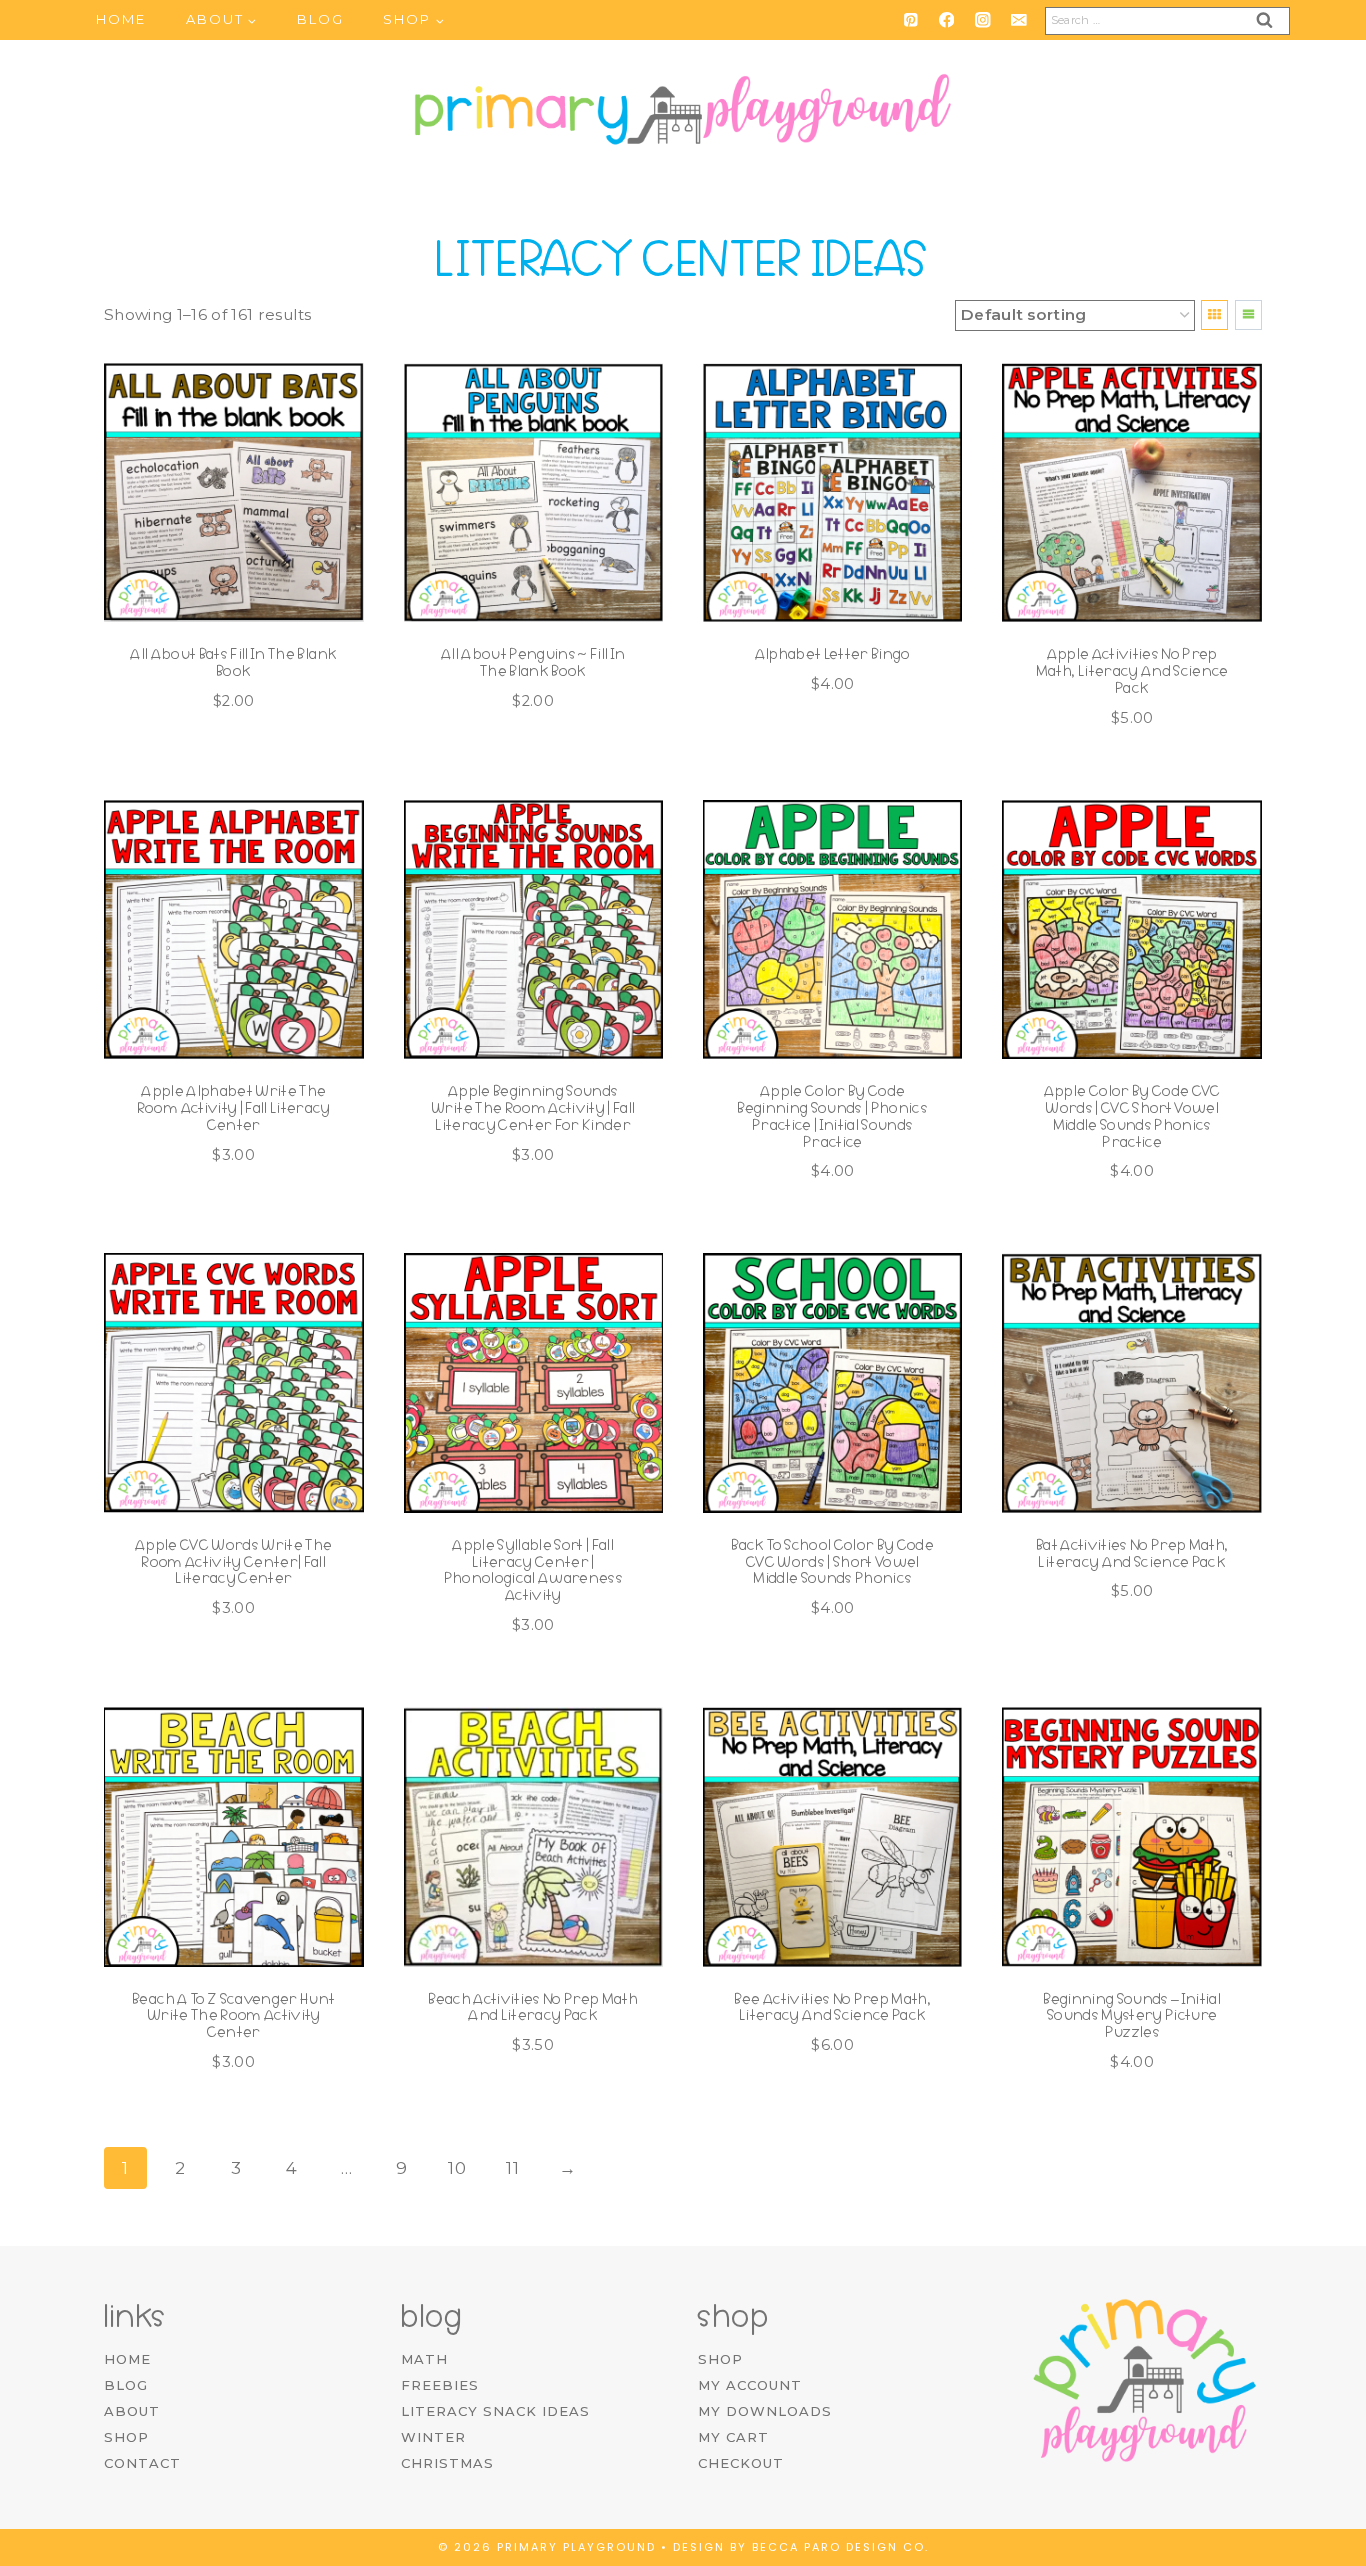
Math (424, 2359)
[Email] (1018, 19)
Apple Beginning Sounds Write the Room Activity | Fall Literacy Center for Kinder (533, 1108)
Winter (433, 2437)
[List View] (1248, 315)
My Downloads (765, 2411)
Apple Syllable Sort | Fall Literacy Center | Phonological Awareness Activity (533, 1570)
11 (512, 2168)
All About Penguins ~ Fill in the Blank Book (533, 662)
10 (457, 2168)
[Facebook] (946, 19)
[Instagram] (982, 19)
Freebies (440, 2385)
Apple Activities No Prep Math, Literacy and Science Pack (1132, 671)
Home (121, 19)
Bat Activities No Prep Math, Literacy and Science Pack (1132, 1553)
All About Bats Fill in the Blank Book (233, 662)
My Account (750, 2385)
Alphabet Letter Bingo (833, 654)
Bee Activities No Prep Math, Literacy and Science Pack (832, 2007)
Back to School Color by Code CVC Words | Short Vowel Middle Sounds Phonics (832, 1562)
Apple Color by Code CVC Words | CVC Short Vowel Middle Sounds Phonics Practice (1132, 1116)
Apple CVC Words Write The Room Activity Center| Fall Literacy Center (234, 1562)
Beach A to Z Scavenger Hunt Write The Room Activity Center (233, 2016)
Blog (320, 19)
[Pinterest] (910, 19)
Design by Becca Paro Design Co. (801, 2547)
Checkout (741, 2463)
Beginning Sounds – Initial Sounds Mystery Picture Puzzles (1132, 2016)
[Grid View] (1214, 315)
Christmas (447, 2463)
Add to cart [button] (822, 745)
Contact (142, 2463)
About (132, 2411)
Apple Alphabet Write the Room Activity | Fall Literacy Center (234, 1108)
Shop (126, 2437)
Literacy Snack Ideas (495, 2411)
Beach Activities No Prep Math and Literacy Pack (533, 2007)
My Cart (733, 2437)
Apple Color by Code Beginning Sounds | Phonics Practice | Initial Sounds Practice (832, 1116)
